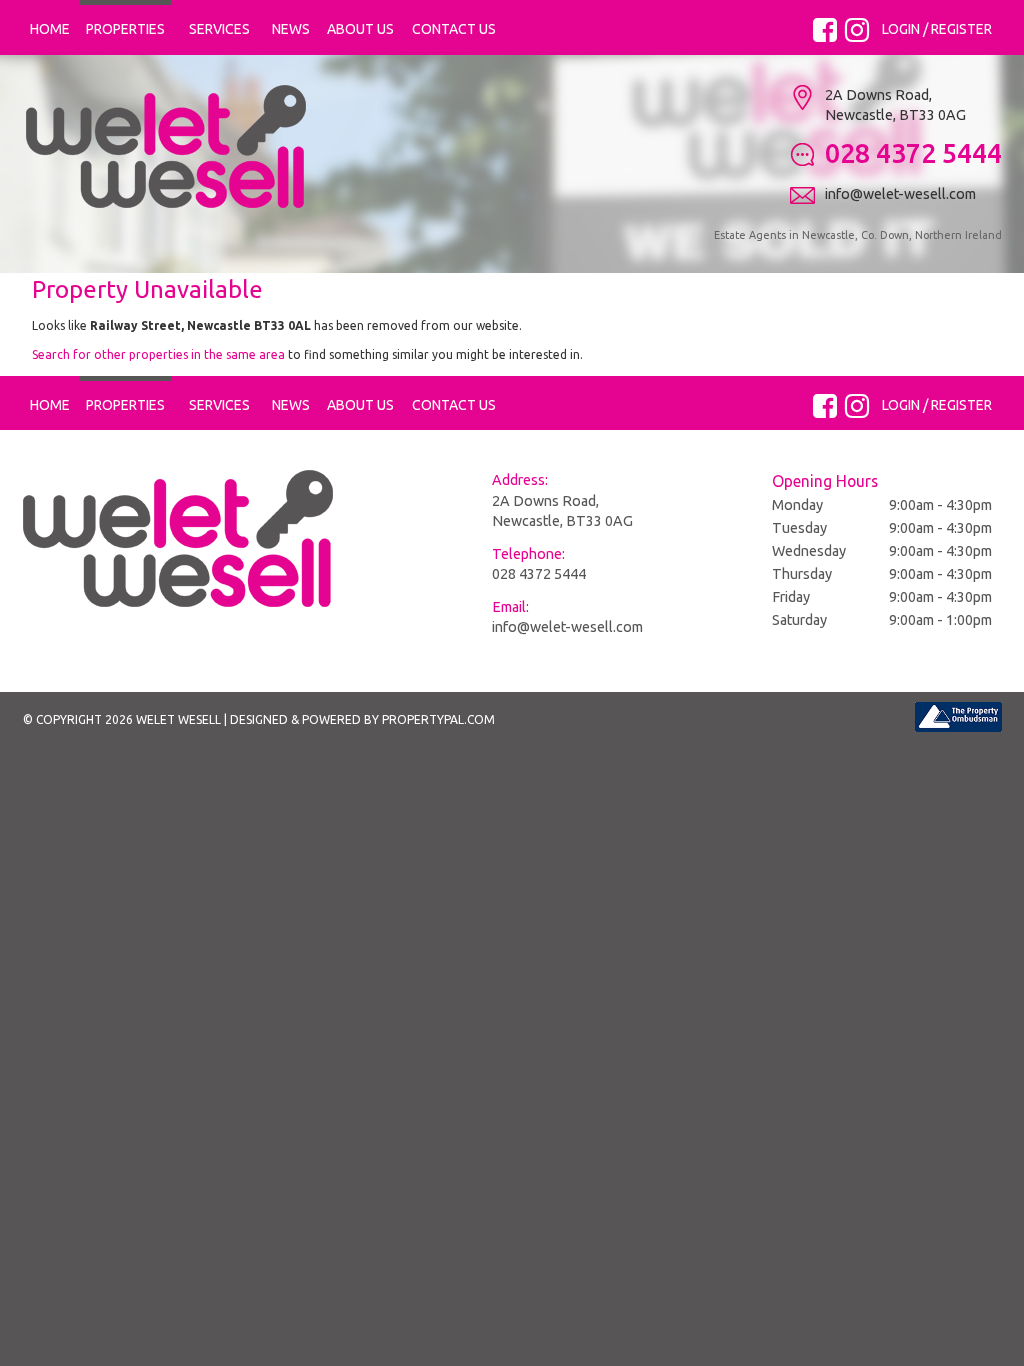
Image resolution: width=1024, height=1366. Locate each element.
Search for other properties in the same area (158, 354)
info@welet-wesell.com (567, 627)
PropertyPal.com (438, 719)
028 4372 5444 (539, 574)
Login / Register (937, 29)
